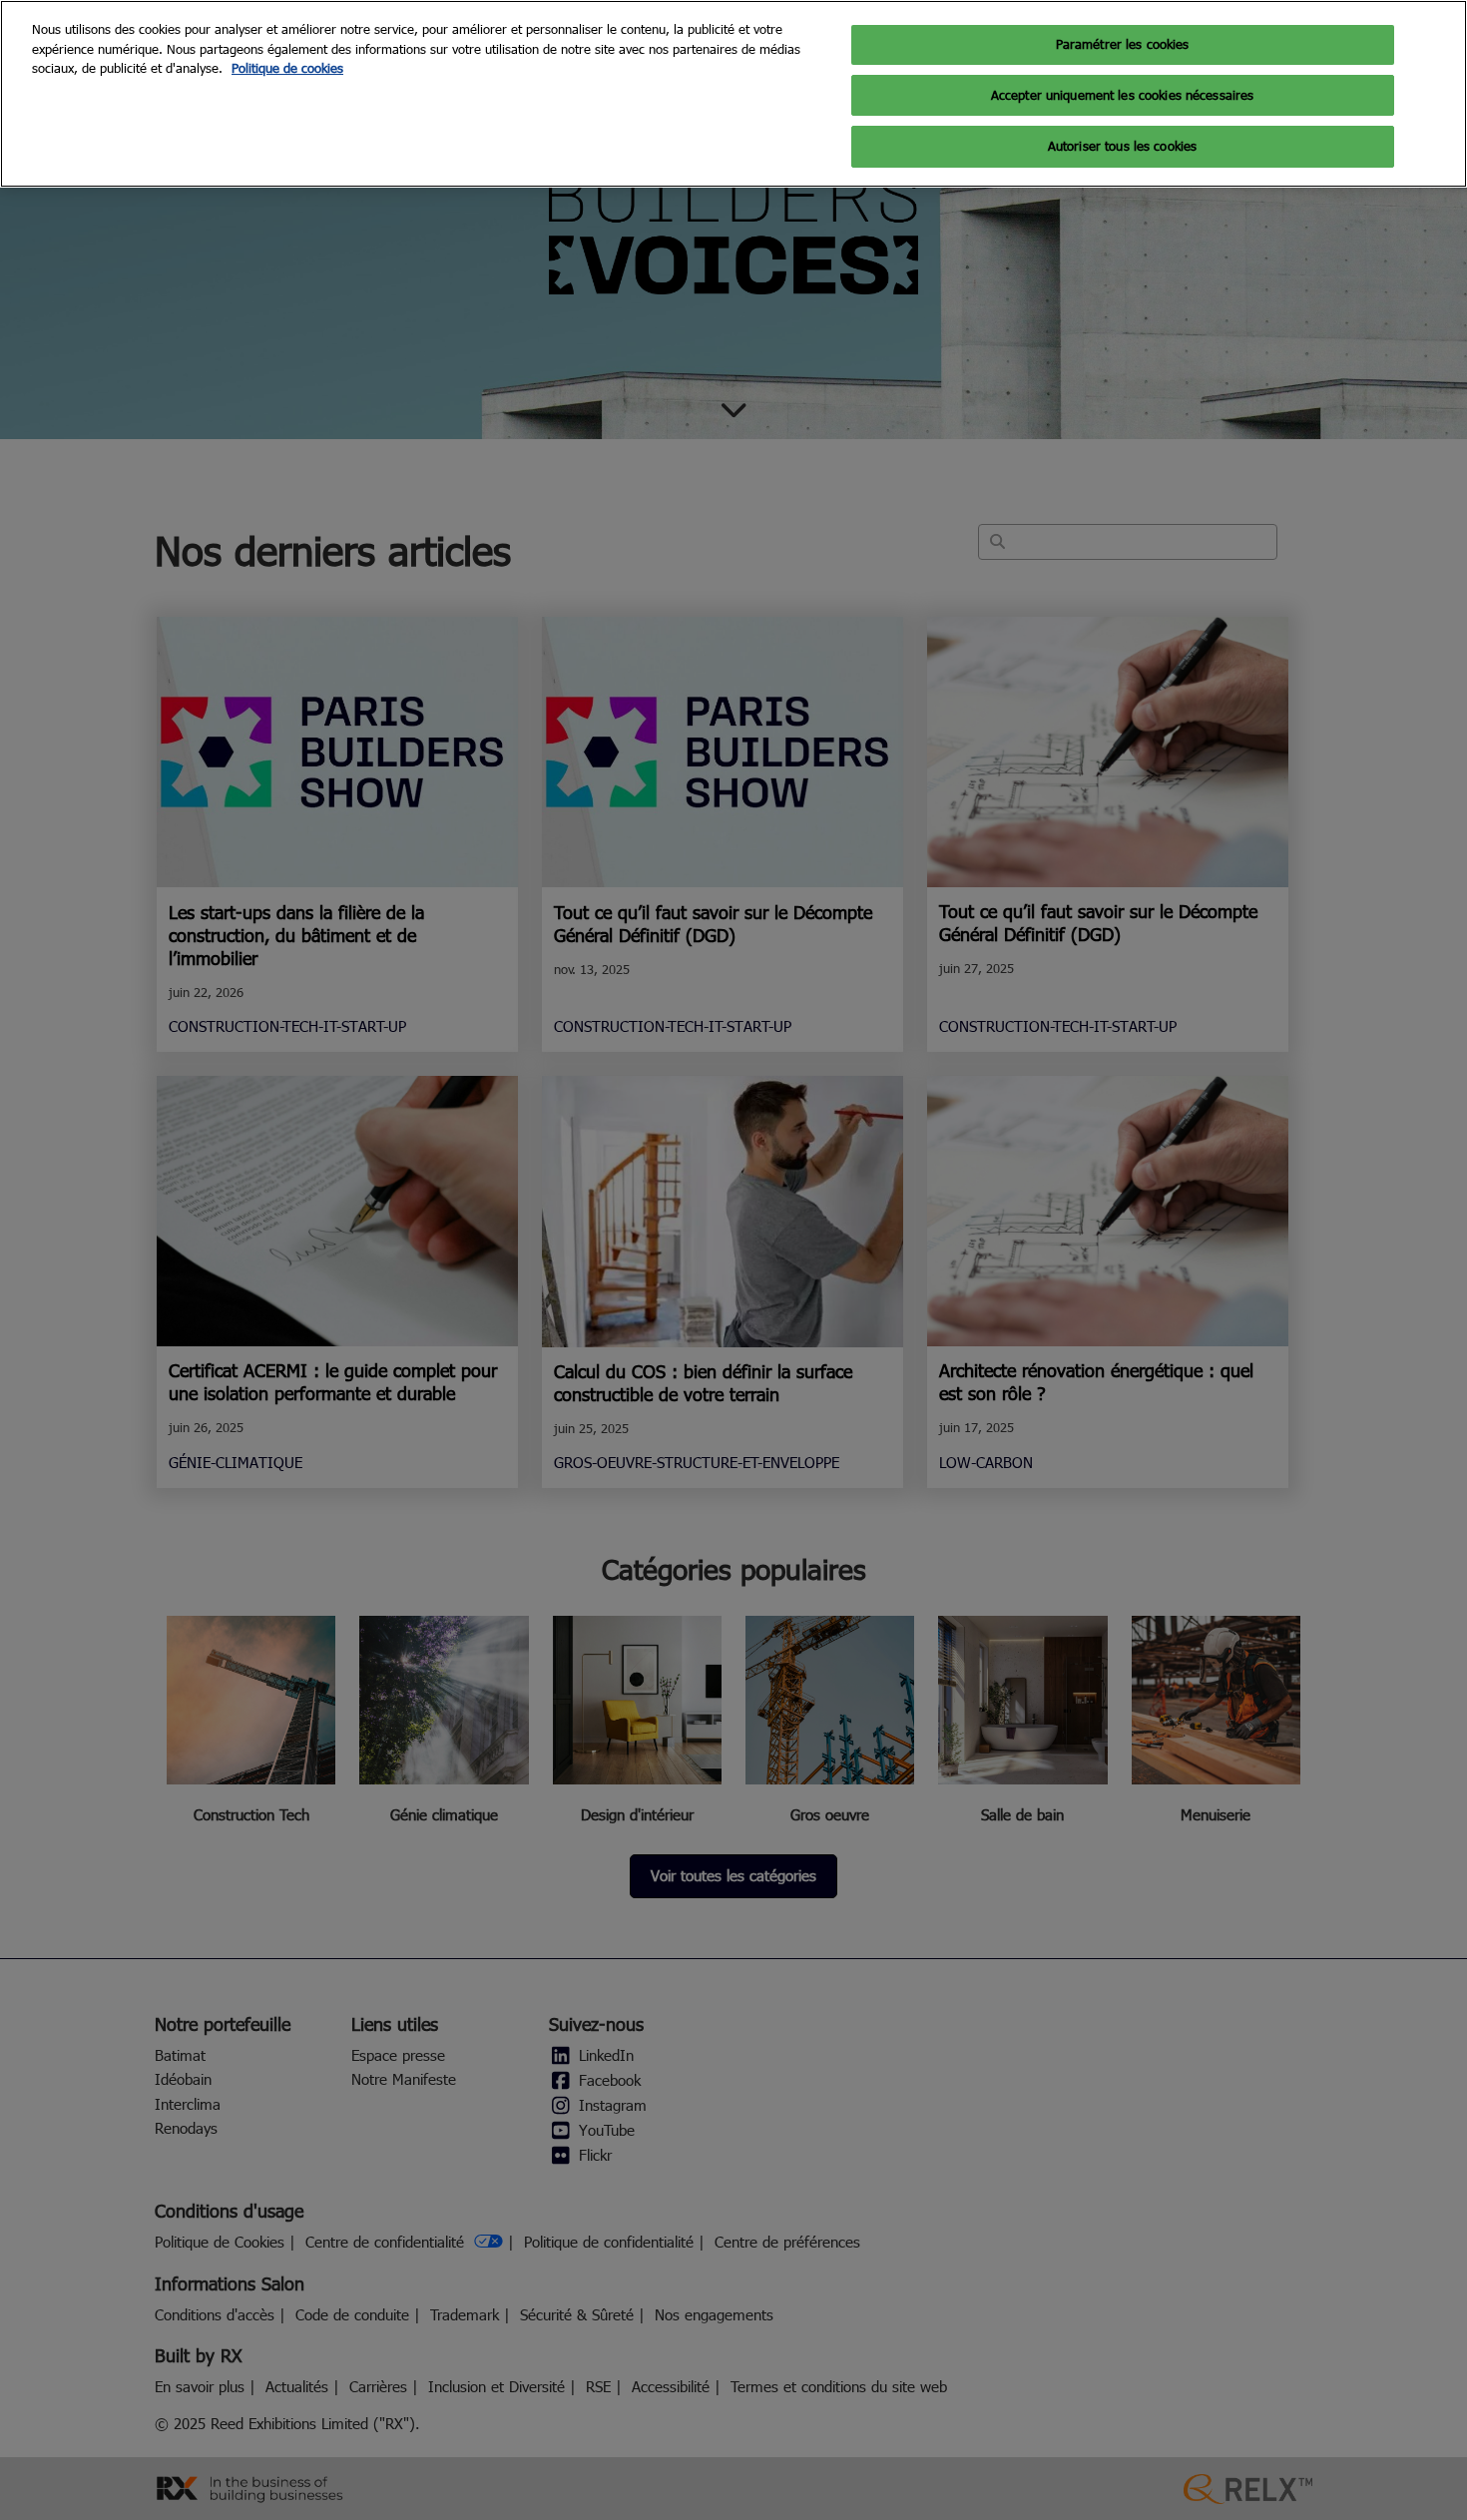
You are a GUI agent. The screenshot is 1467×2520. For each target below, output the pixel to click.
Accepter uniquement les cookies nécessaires (1123, 95)
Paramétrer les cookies (1123, 44)
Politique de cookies (287, 68)
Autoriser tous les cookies (1122, 146)
